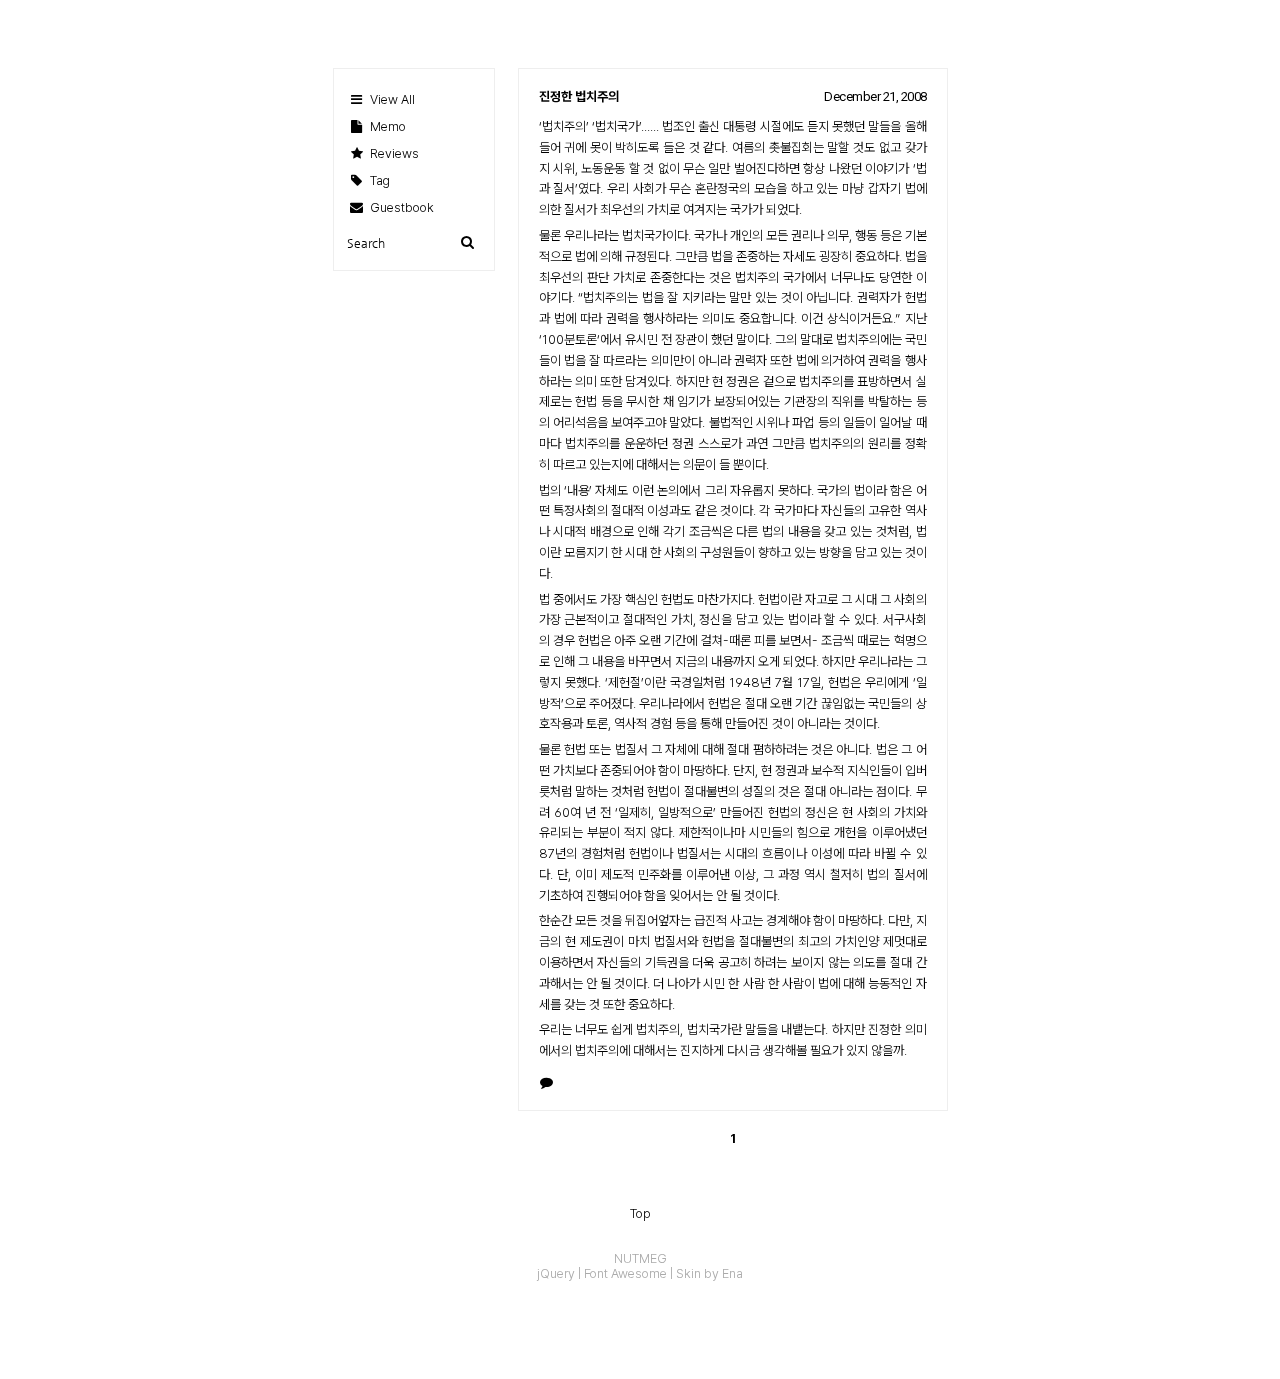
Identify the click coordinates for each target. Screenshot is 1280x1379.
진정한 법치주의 (579, 96)
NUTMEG (640, 1258)
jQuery (556, 1273)
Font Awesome (625, 1273)
